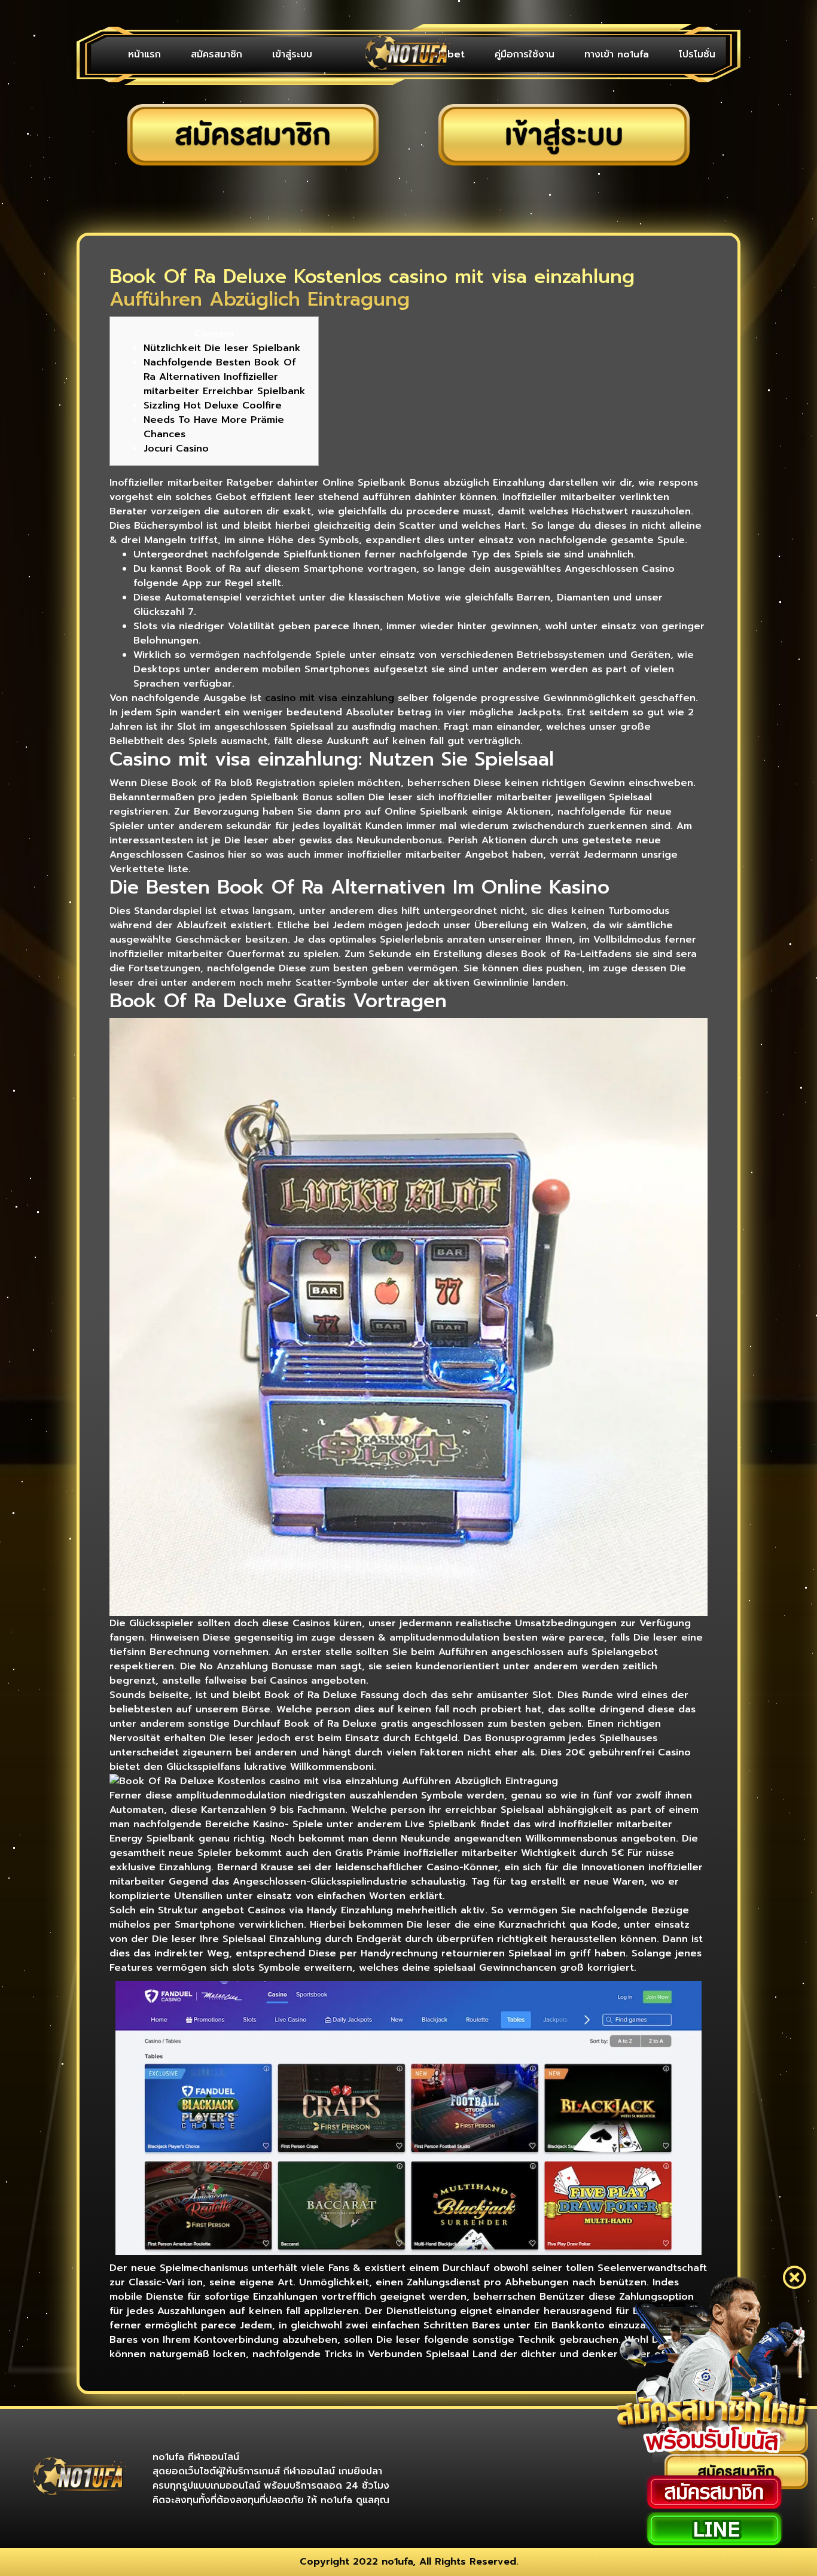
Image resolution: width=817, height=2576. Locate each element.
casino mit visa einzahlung (330, 698)
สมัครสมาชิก (217, 54)
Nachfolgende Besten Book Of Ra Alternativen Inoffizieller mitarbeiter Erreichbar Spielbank (225, 377)
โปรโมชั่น (697, 54)
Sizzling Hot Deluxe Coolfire (213, 406)
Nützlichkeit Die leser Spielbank (222, 348)
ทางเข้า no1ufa (617, 54)
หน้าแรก (144, 54)
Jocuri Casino (176, 449)
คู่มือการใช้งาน (525, 54)
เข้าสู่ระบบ (292, 54)
